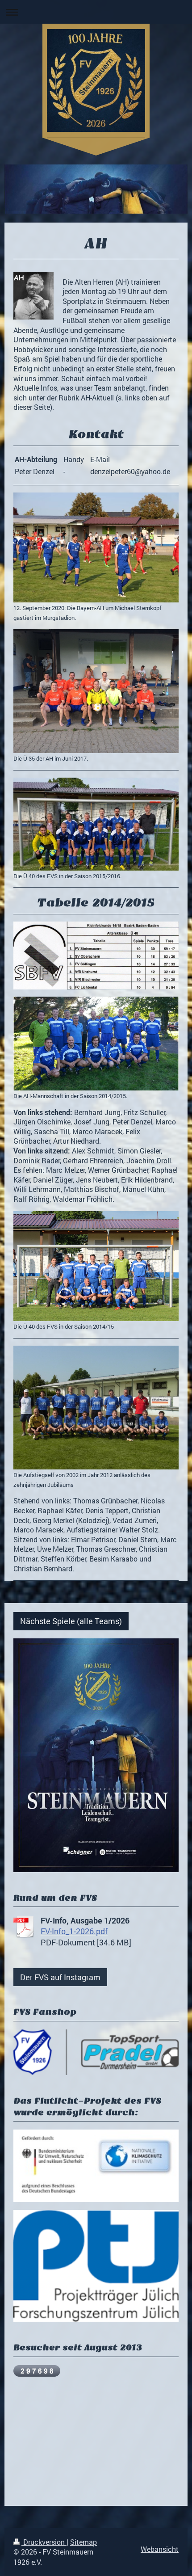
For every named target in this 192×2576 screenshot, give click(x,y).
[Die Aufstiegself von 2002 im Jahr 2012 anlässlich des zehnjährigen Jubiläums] (96, 1408)
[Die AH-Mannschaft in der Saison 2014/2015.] (96, 1044)
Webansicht (160, 2549)
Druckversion (44, 2542)
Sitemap (83, 2542)
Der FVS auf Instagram (60, 1977)
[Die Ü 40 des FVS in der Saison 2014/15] (96, 1266)
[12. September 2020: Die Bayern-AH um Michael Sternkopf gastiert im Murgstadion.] (96, 547)
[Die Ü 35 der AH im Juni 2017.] (96, 691)
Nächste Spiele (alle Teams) (71, 1621)
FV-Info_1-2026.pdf (74, 1931)
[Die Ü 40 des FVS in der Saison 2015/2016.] (96, 824)
